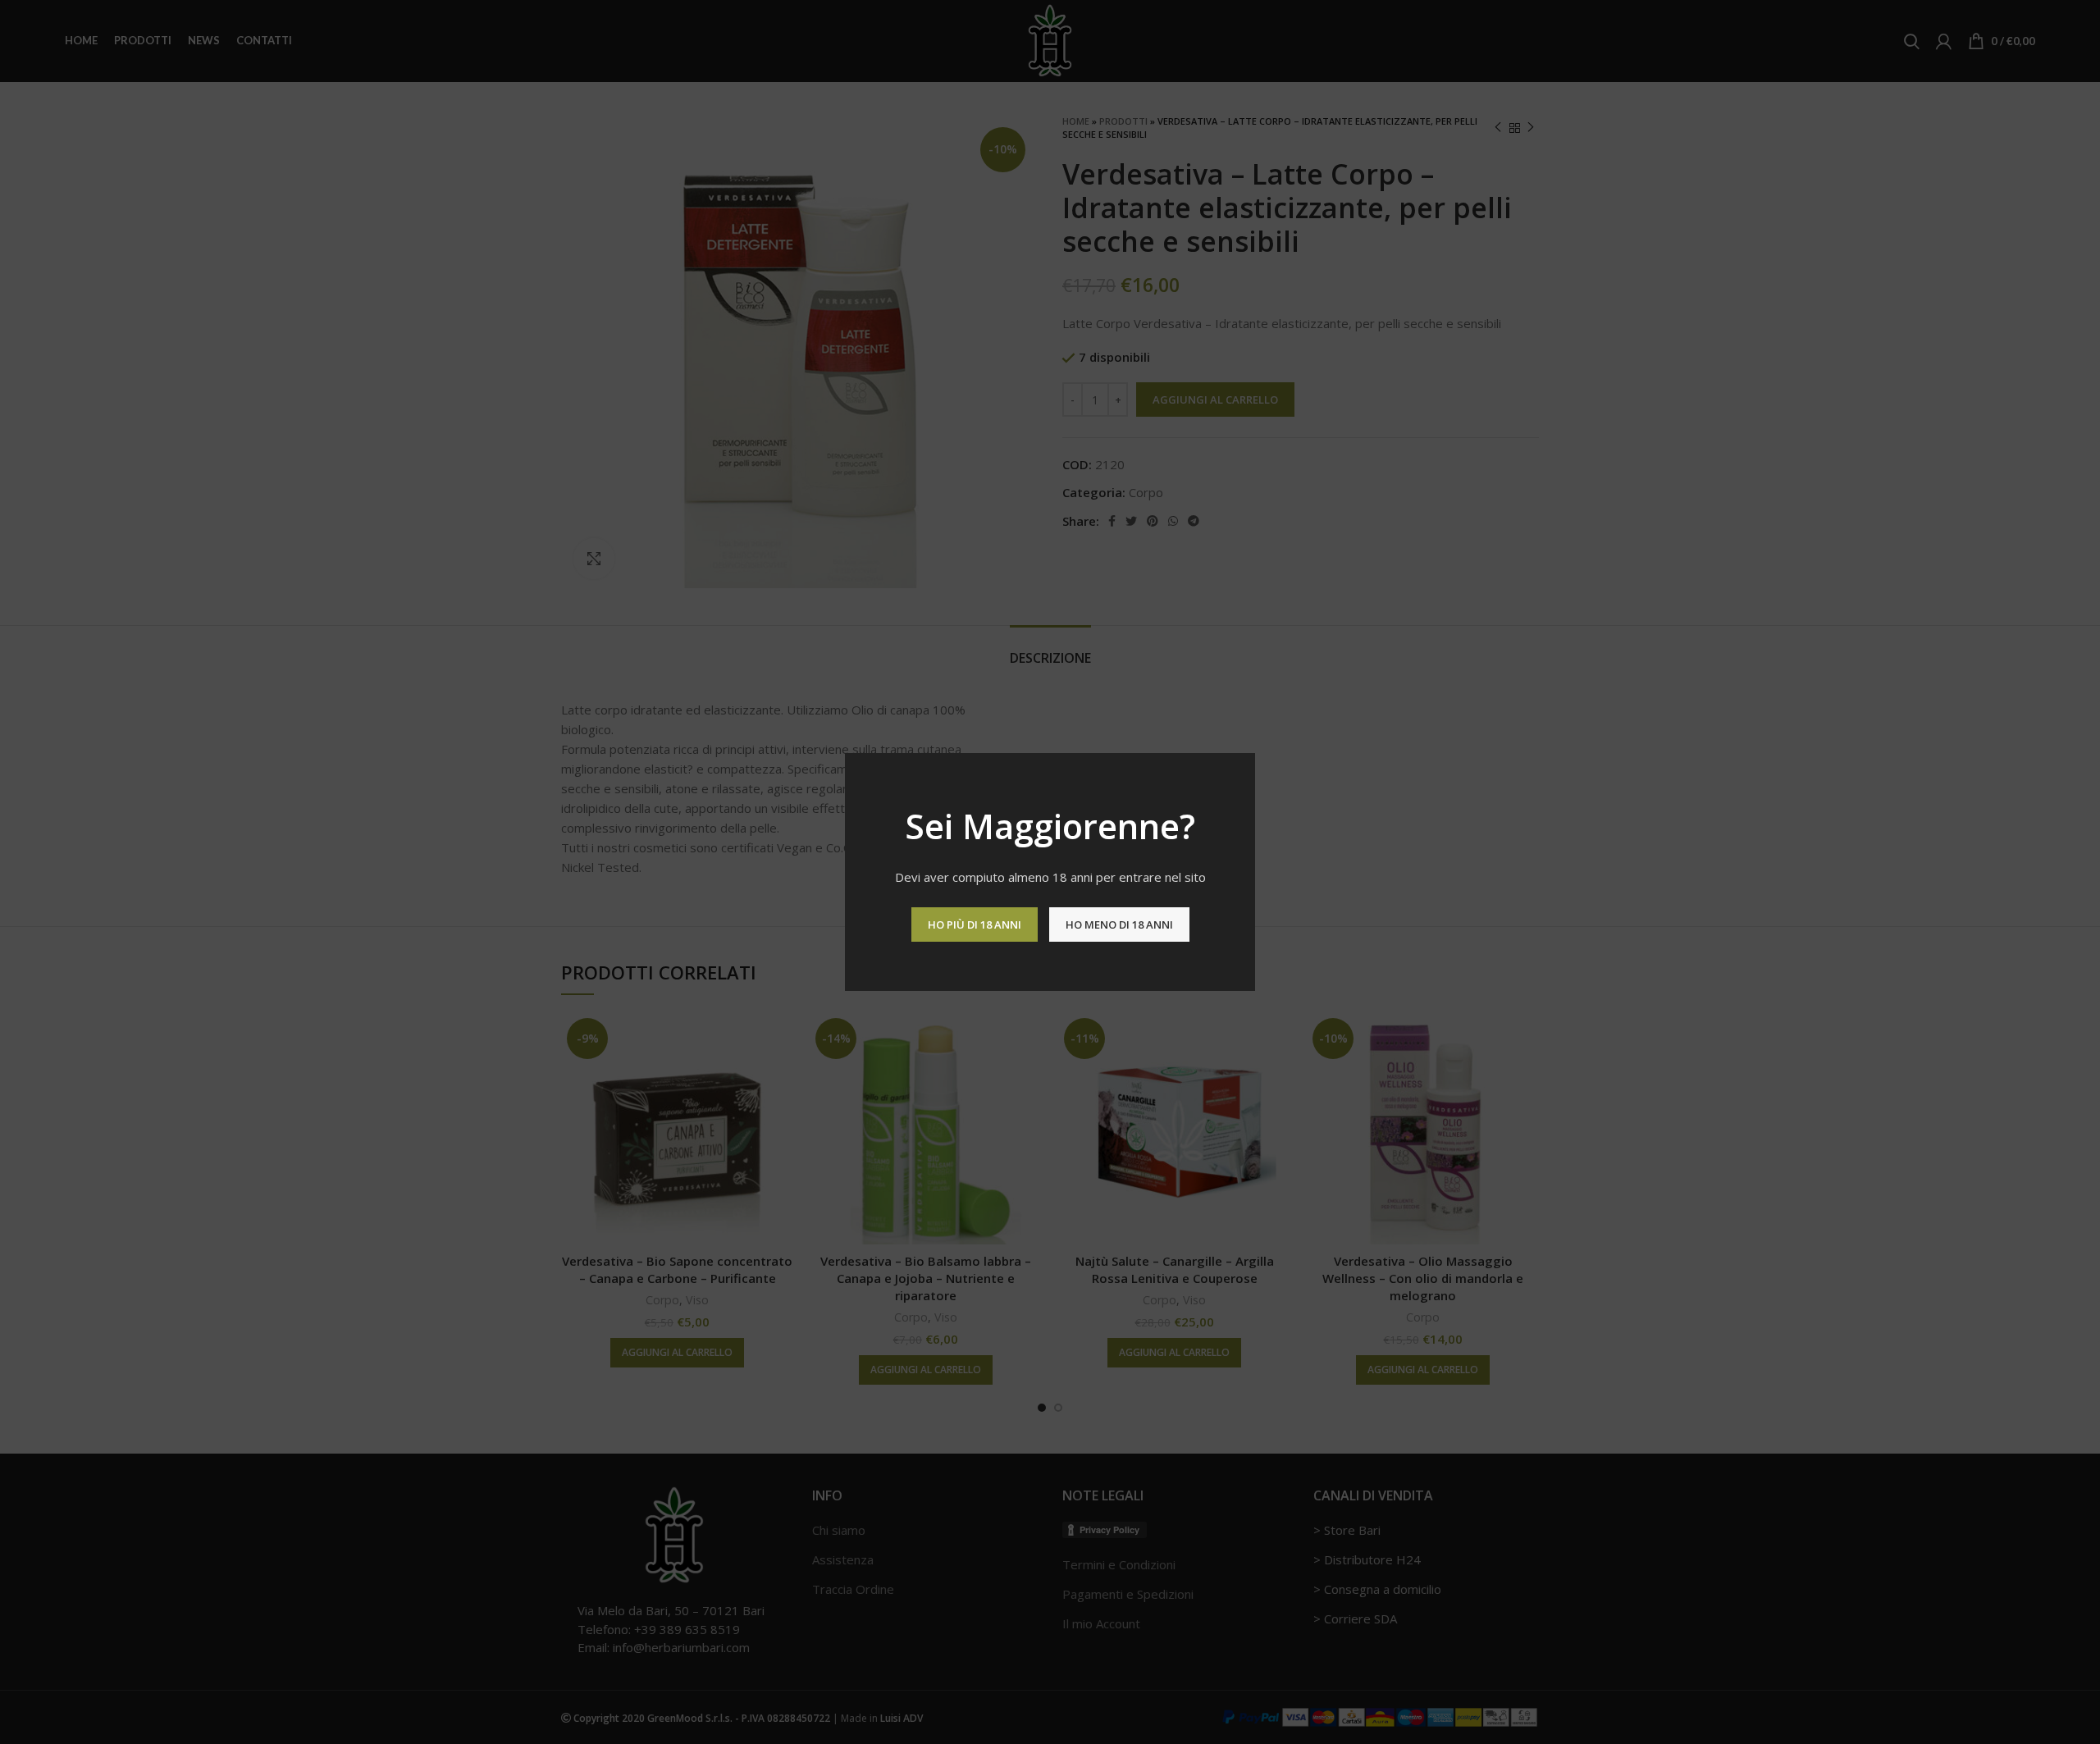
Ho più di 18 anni (975, 925)
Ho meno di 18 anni (1119, 925)
